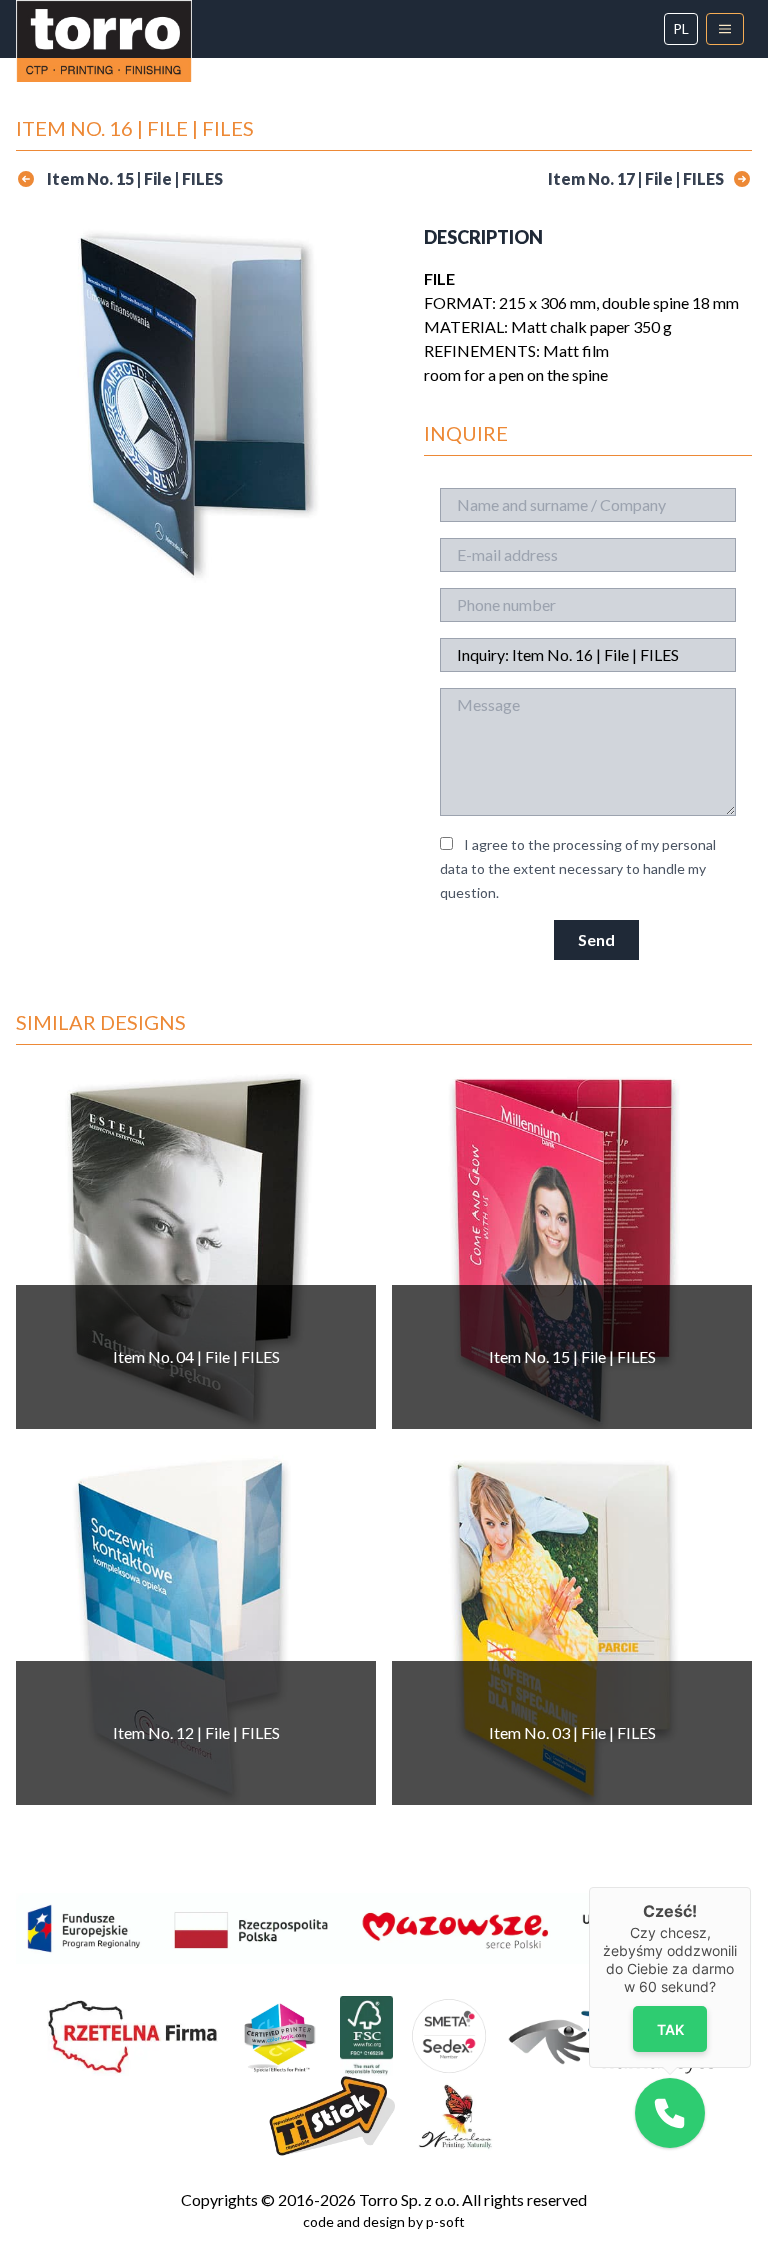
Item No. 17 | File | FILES (636, 178)
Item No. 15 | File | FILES (133, 178)
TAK (669, 2029)
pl (681, 28)
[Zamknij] (751, 1887)
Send (596, 939)
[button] (670, 2113)
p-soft (445, 2221)
